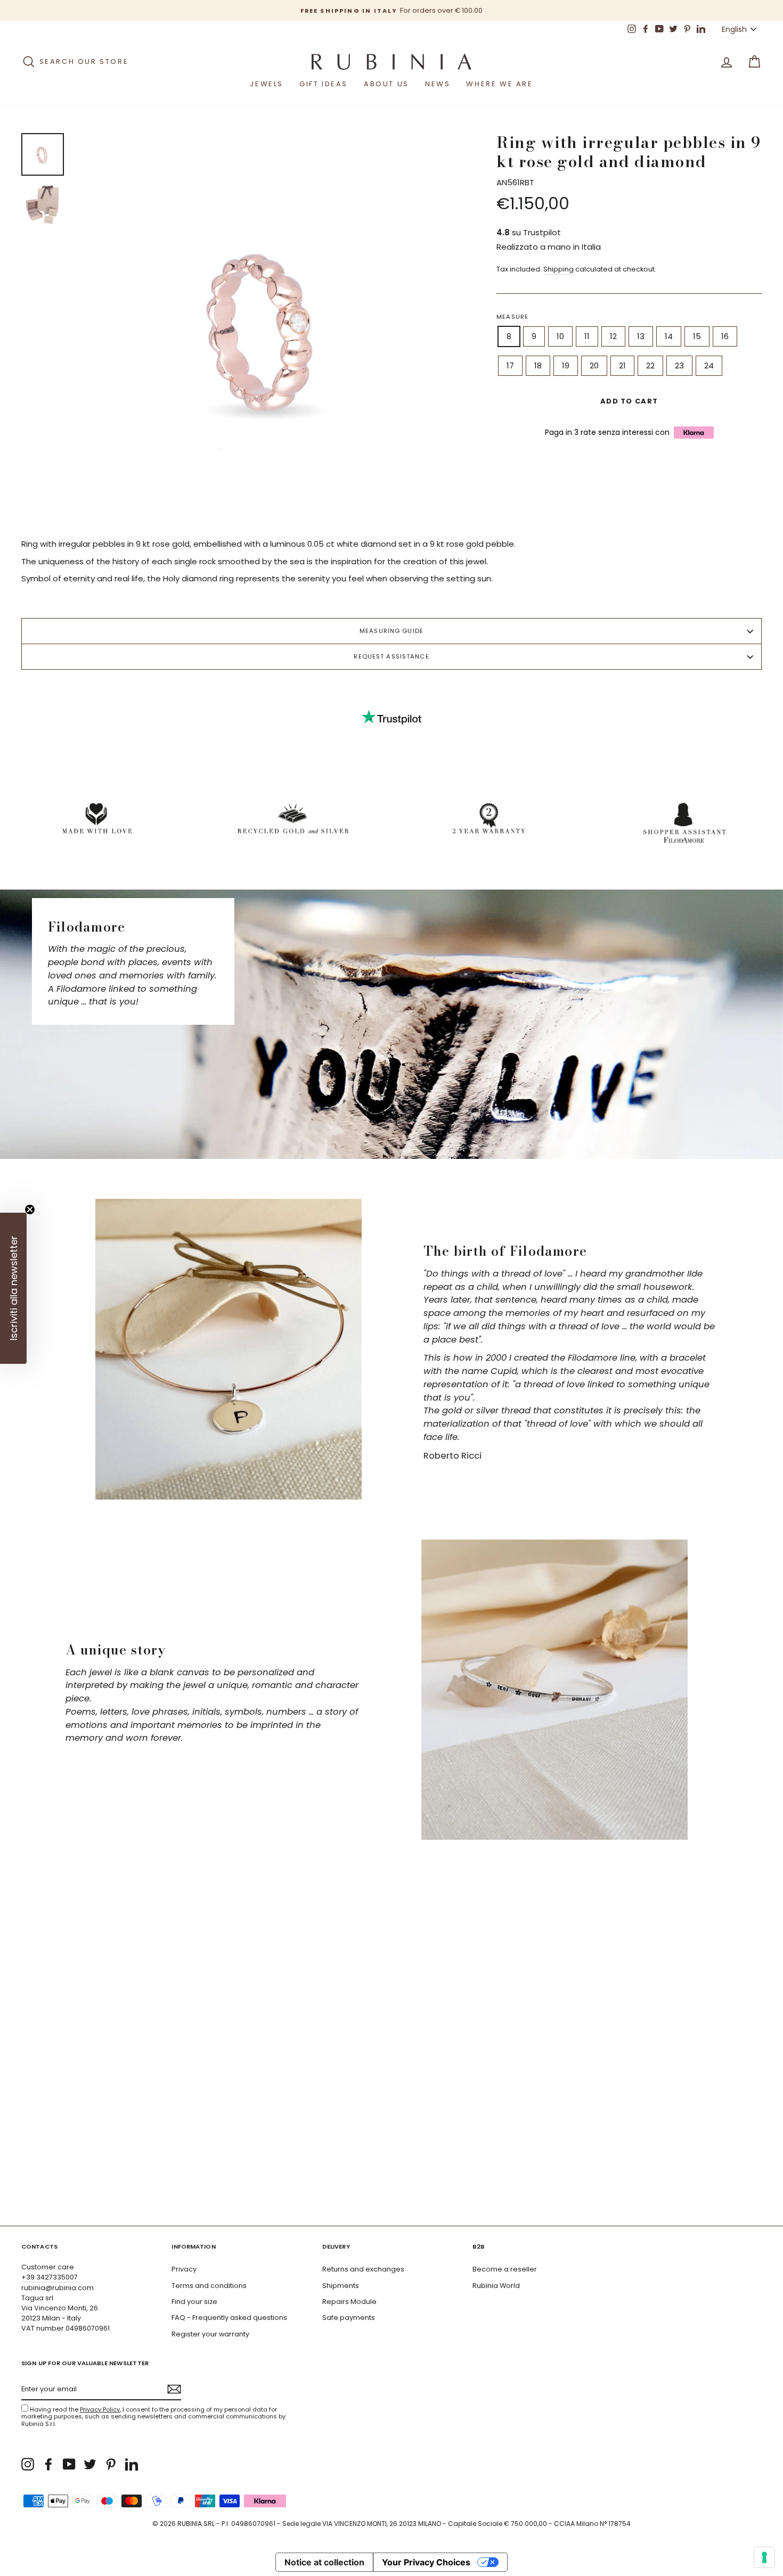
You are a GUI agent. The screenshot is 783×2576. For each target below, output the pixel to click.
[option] (393, 10)
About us (386, 84)
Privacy (184, 2269)
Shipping (558, 269)
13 (641, 336)
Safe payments (349, 2318)
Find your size (194, 2302)
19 (566, 365)
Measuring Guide (391, 631)
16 (725, 336)
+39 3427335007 (50, 2277)
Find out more (713, 2190)
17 (510, 365)
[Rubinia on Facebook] (48, 2464)
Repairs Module (349, 2302)
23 (679, 365)
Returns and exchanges (363, 2269)
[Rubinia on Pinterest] (111, 2464)
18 (538, 365)
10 (560, 336)
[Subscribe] (174, 2389)
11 (587, 336)
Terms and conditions (209, 2286)
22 (650, 365)
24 (709, 365)
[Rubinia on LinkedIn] (132, 2464)
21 (622, 365)
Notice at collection (324, 2562)
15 (697, 336)
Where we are (499, 84)
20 (594, 365)
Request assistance (391, 656)
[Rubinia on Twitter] (90, 2464)
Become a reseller (505, 2269)
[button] (13, 1288)
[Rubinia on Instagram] (28, 2464)
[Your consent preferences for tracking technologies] (764, 2557)
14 (669, 336)
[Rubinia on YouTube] (69, 2464)
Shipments (341, 2286)
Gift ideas (324, 84)
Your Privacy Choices (426, 2562)
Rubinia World (496, 2286)
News (438, 84)
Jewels (267, 84)
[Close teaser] (30, 1209)
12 (613, 336)
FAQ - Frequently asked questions (229, 2318)
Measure (512, 317)
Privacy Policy (100, 2409)
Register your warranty (210, 2334)
